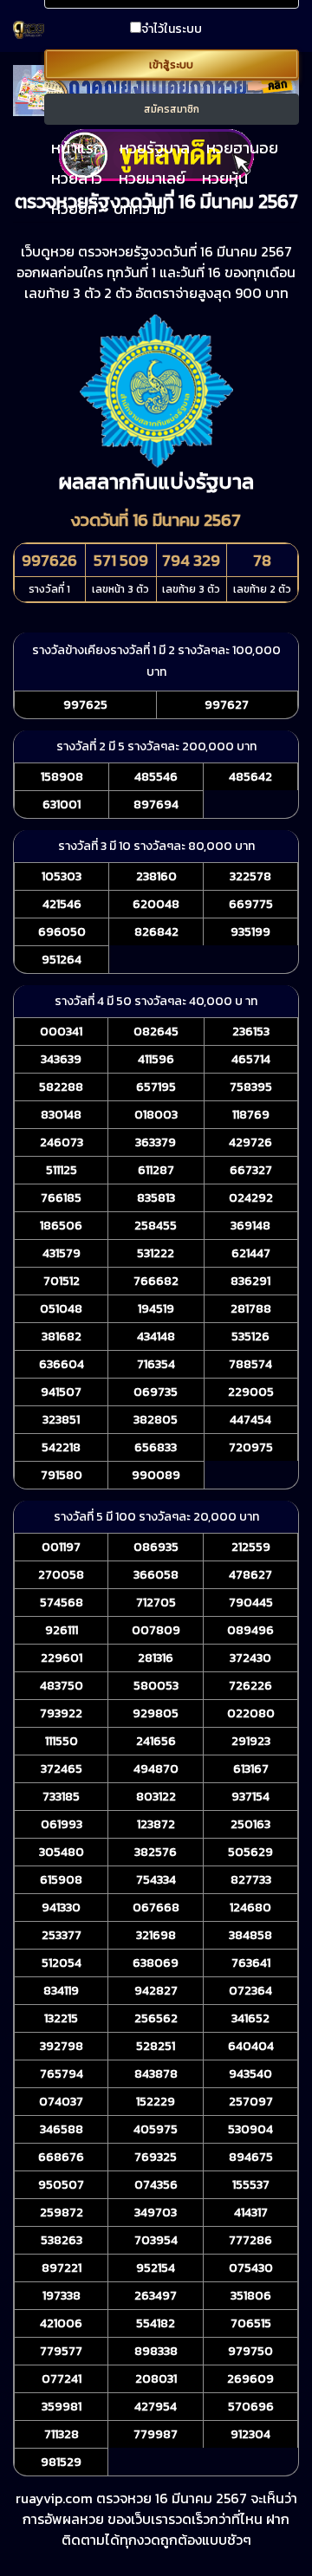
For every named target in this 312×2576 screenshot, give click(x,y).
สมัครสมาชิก (172, 109)
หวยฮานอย (242, 148)
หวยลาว (77, 178)
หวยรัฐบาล (155, 148)
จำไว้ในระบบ (172, 29)
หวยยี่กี (74, 208)
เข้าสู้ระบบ (171, 65)
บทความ (140, 208)
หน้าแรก (77, 148)
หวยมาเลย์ (152, 178)
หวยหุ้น (225, 178)
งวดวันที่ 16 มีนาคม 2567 (156, 520)
